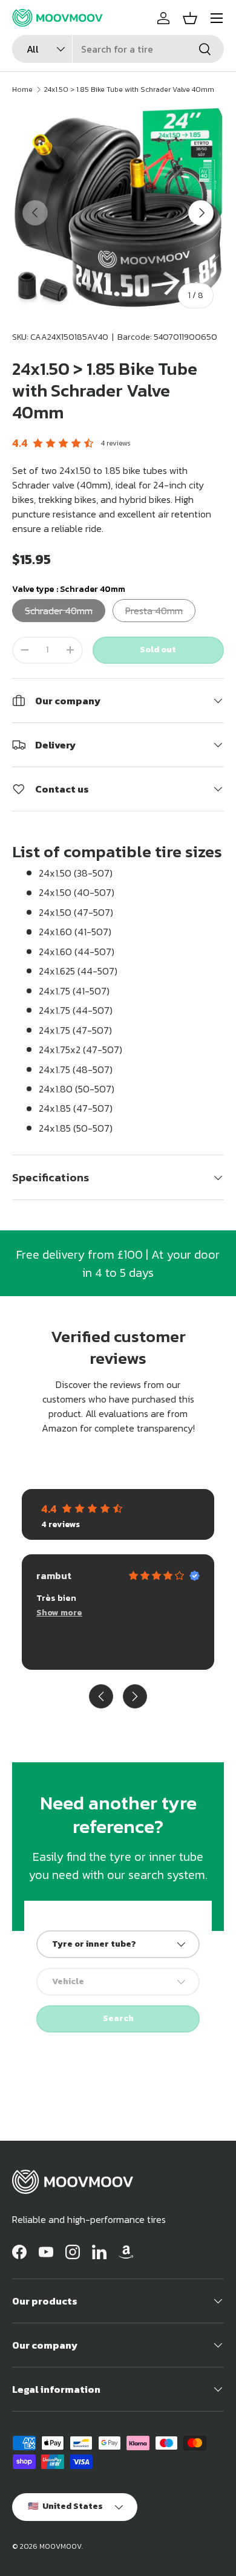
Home (22, 89)
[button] (190, 18)
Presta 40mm (154, 611)
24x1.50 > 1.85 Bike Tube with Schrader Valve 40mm (129, 89)
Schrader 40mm (59, 611)
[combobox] (118, 49)
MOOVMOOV (61, 2546)
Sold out (158, 650)
